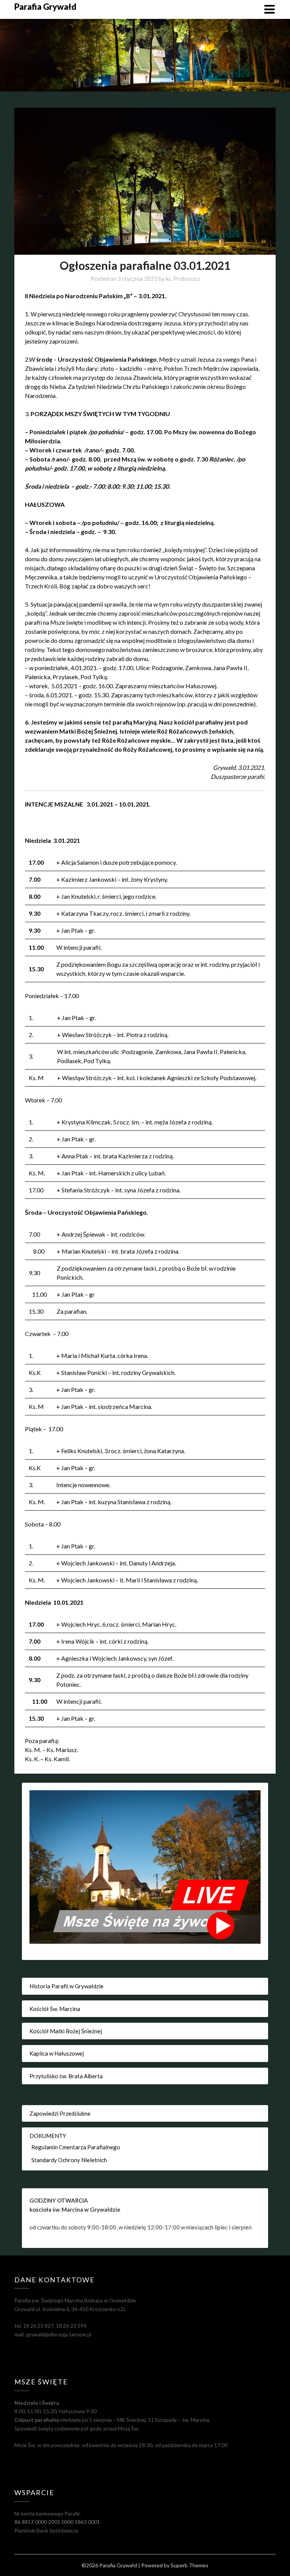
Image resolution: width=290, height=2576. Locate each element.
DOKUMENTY (48, 2136)
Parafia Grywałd (45, 7)
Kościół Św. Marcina (55, 2009)
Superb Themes (190, 2565)
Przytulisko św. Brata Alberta (66, 2076)
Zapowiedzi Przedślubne (60, 2113)
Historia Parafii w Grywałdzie (66, 1986)
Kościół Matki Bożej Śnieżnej (66, 2031)
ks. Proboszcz (183, 279)
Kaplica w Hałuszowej (57, 2053)
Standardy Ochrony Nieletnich (69, 2160)
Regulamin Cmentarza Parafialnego (76, 2147)
